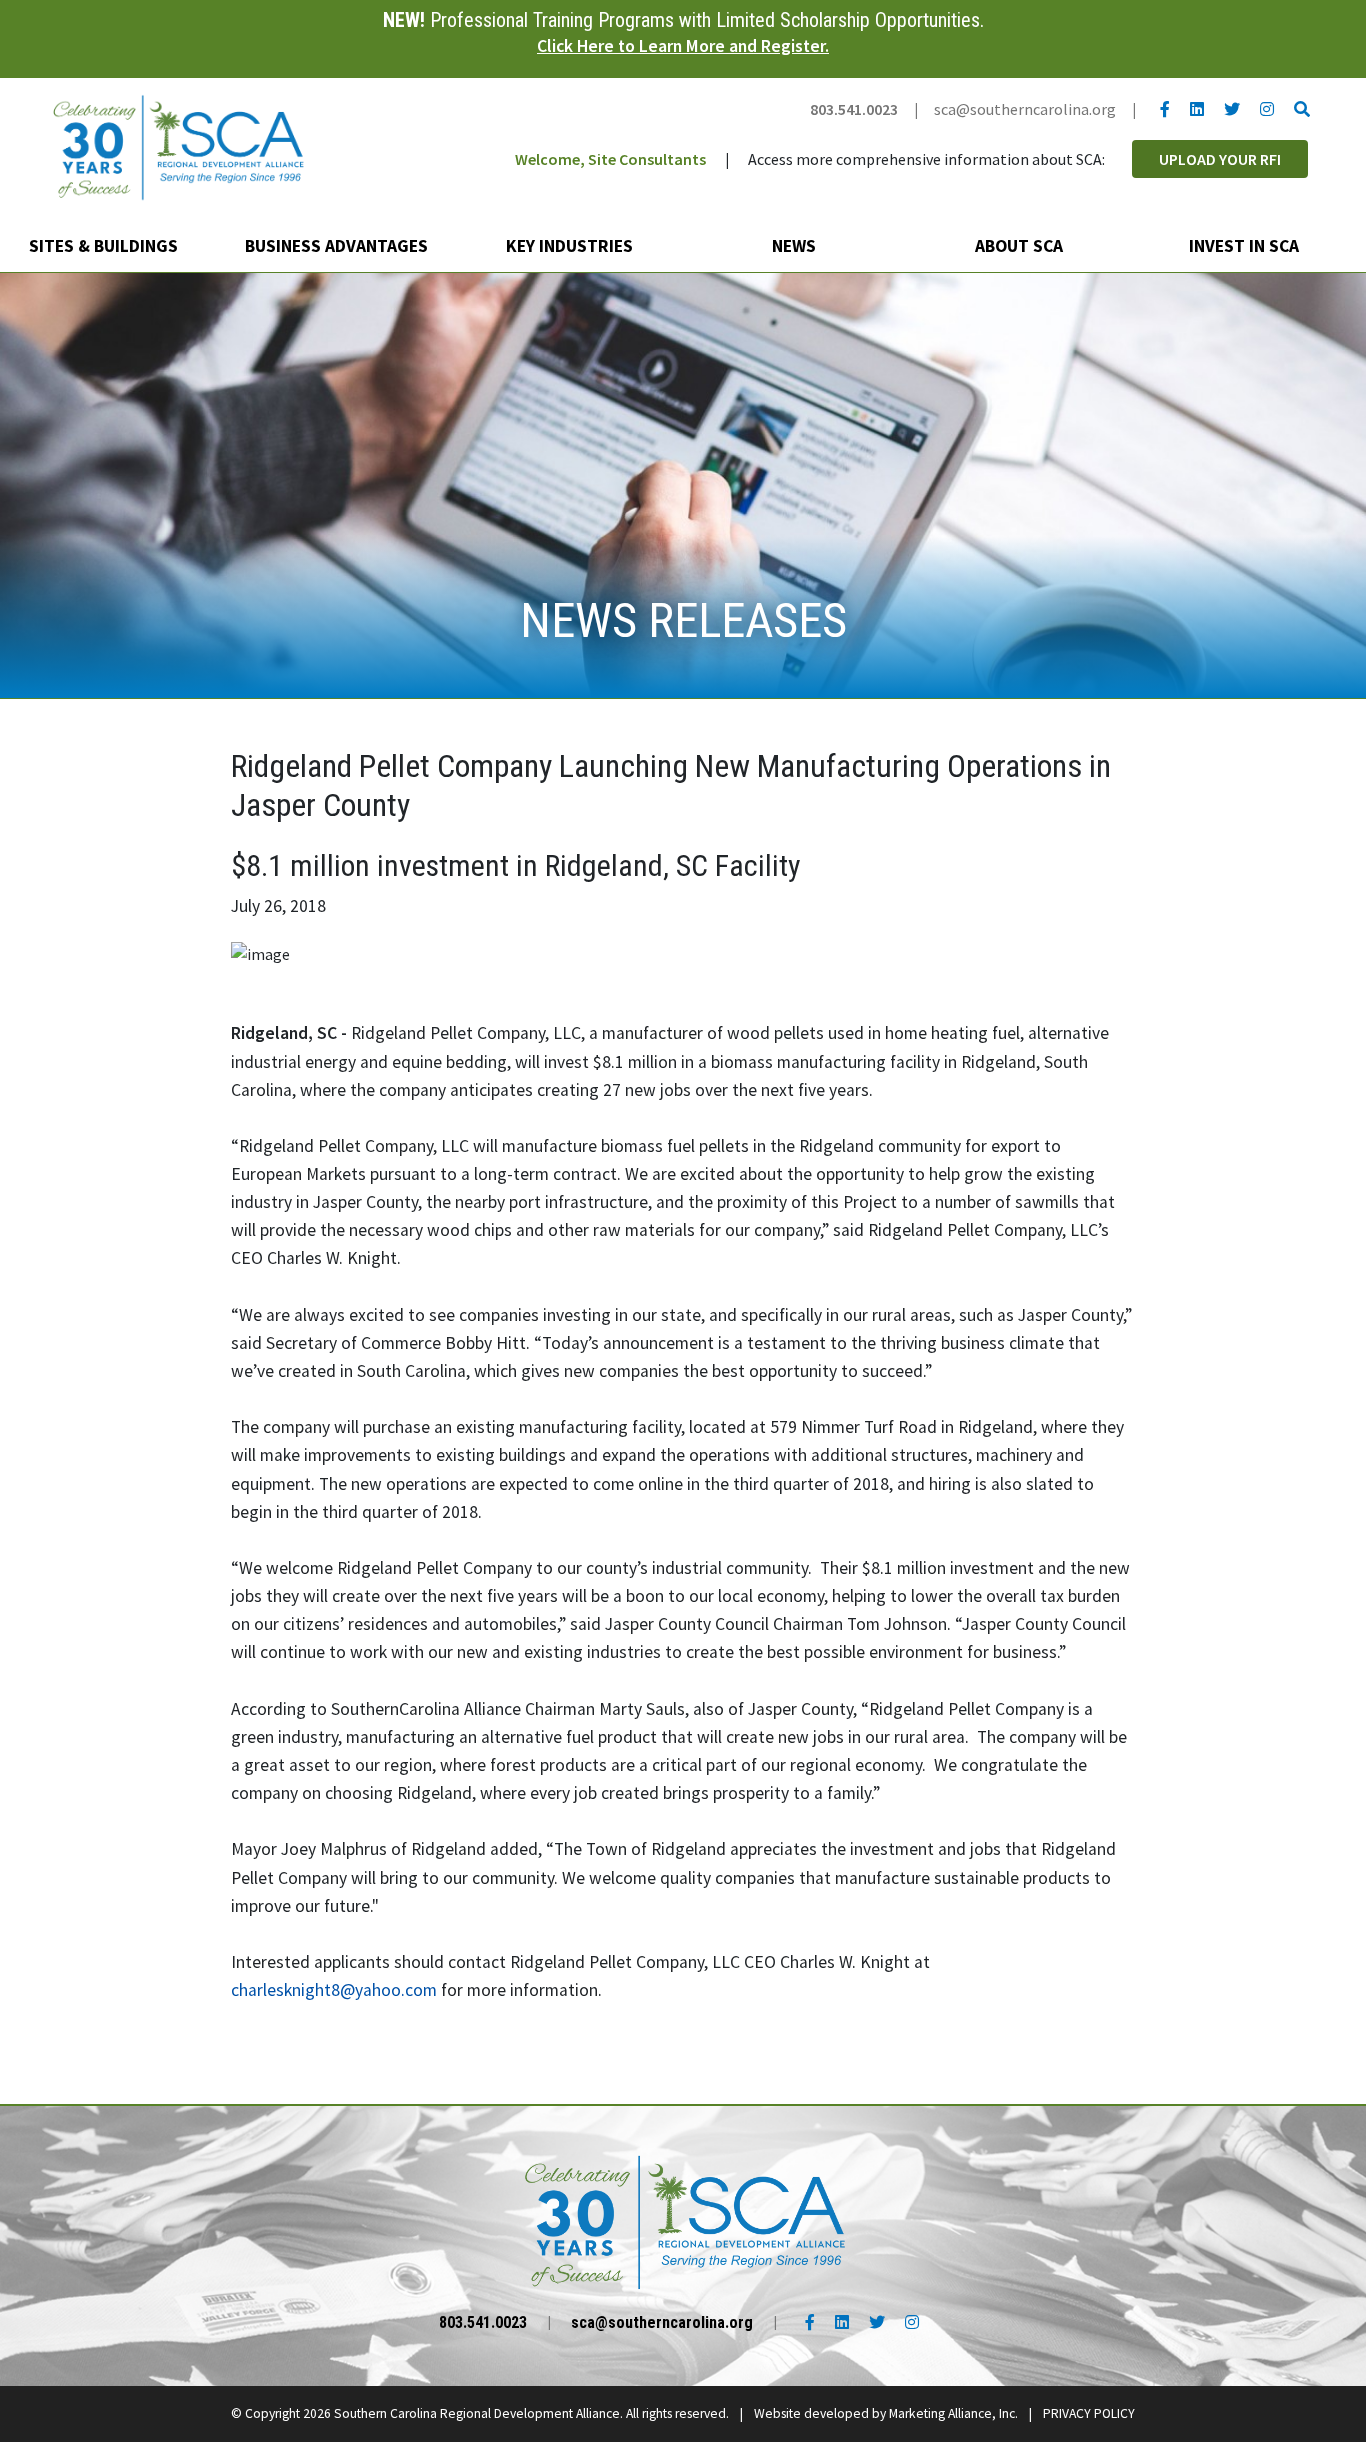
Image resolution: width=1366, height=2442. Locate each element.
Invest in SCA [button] (1246, 246)
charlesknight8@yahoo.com (334, 1990)
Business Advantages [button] (338, 246)
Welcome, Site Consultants (610, 159)
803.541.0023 (854, 109)
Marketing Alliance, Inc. (953, 2413)
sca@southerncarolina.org (1025, 109)
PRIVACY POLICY (1089, 2413)
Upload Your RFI (1220, 159)
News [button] (796, 246)
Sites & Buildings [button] (105, 246)
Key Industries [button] (571, 246)
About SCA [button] (1021, 246)
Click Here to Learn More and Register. (683, 46)
